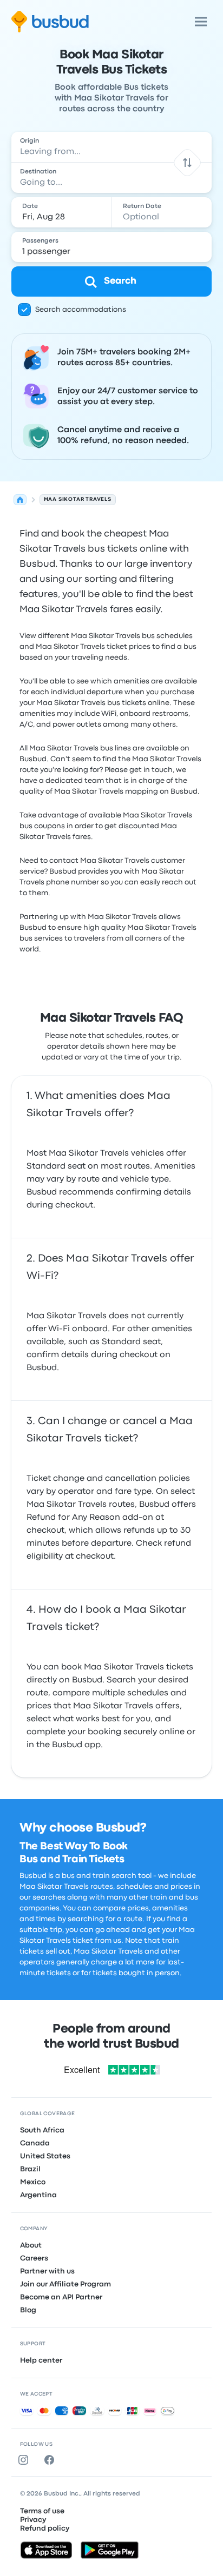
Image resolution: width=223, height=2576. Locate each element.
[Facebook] (51, 2460)
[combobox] (112, 147)
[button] (188, 162)
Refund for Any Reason (73, 1518)
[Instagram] (25, 2460)
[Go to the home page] (50, 22)
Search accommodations (81, 310)
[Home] (20, 500)
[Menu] (201, 22)
